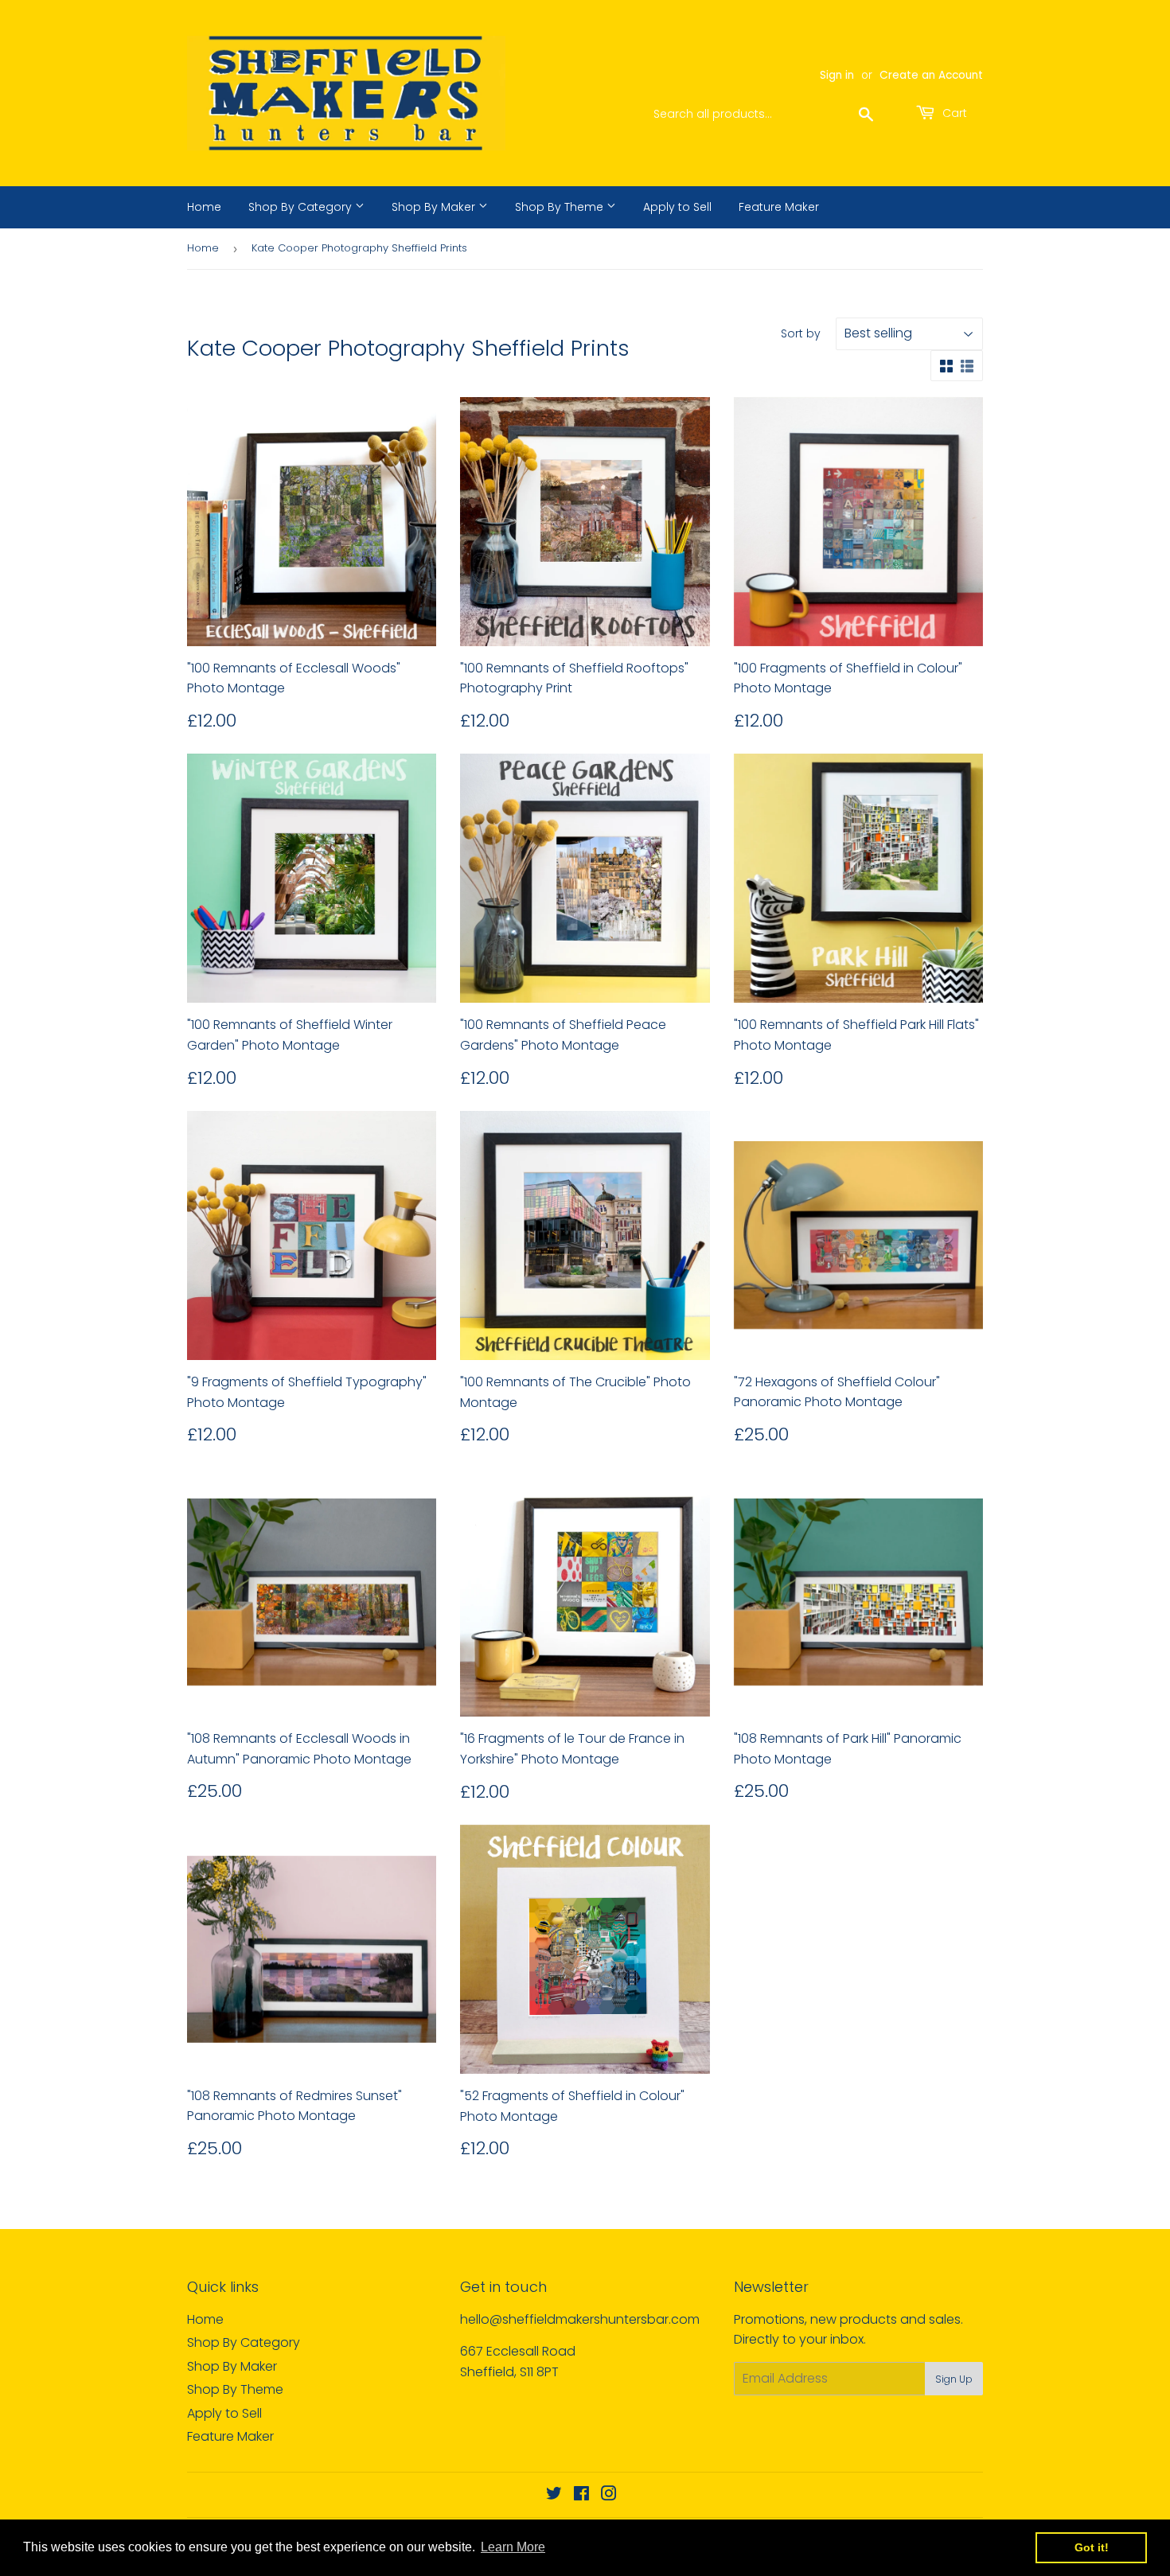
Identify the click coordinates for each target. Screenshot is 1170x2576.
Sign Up (954, 2379)
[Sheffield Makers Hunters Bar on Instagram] (609, 2495)
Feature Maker (779, 207)
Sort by (801, 333)
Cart (953, 113)
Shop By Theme (561, 207)
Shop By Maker (435, 207)
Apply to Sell (677, 207)
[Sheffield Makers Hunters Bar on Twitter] (554, 2495)
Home (204, 207)
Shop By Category (302, 207)
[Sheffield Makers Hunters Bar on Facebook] (581, 2495)
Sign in (837, 75)
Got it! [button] (1092, 2547)
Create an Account (931, 75)
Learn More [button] (513, 2547)
